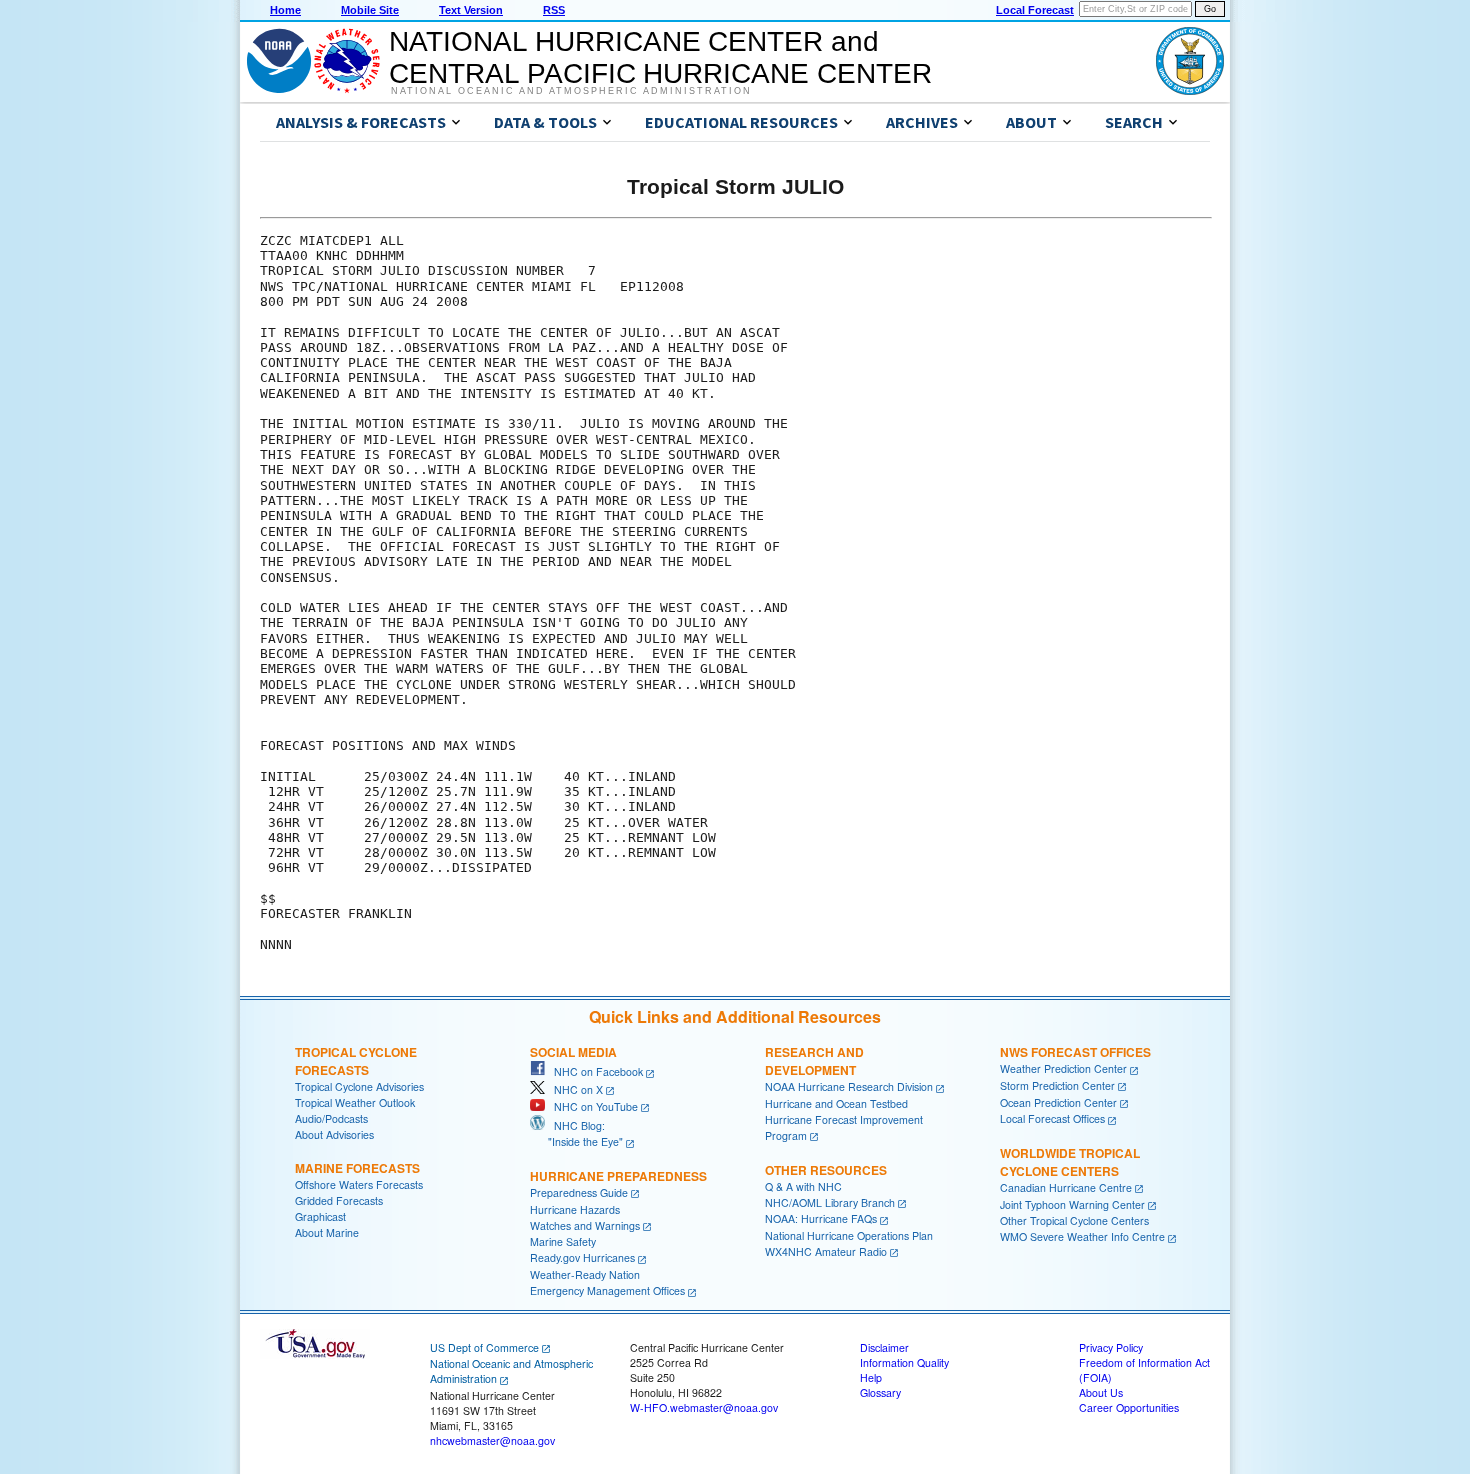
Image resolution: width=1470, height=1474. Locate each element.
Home (285, 10)
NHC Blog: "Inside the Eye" (576, 1133)
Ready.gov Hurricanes (582, 1257)
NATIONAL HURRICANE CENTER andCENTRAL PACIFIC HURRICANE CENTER (660, 57)
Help (871, 1377)
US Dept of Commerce (484, 1347)
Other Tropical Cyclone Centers (1074, 1220)
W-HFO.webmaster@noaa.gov (704, 1407)
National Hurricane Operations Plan (849, 1235)
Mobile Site (370, 10)
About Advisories (334, 1134)
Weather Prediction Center (1063, 1068)
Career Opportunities (1129, 1407)
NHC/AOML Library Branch (830, 1202)
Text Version (471, 10)
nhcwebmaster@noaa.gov (492, 1440)
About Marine (327, 1232)
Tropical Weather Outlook (355, 1102)
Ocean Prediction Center (1058, 1102)
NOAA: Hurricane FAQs (821, 1218)
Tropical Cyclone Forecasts (356, 1061)
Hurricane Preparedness (618, 1176)
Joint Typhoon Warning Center (1072, 1204)
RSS (554, 10)
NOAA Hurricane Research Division (849, 1086)
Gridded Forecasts (339, 1200)
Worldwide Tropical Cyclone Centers (1070, 1162)
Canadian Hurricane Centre (1066, 1187)
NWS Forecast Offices (1075, 1052)
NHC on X (574, 1089)
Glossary (880, 1392)
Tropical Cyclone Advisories (359, 1086)
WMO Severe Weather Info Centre (1082, 1236)
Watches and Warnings (585, 1225)
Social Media (573, 1052)
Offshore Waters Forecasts (359, 1184)
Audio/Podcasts (331, 1118)
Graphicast (320, 1216)
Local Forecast (1035, 10)
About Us (1101, 1392)
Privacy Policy (1111, 1347)
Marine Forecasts (357, 1168)
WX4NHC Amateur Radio (826, 1251)
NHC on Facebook (594, 1071)
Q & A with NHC (803, 1186)
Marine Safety (563, 1241)
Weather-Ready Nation (585, 1274)
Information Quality (904, 1362)
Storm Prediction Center (1057, 1085)
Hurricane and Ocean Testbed (836, 1103)
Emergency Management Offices (607, 1290)
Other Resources (826, 1170)
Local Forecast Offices (1052, 1118)
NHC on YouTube (591, 1106)
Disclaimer (884, 1347)
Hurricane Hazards (575, 1209)
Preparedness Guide (579, 1192)
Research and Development (814, 1061)
